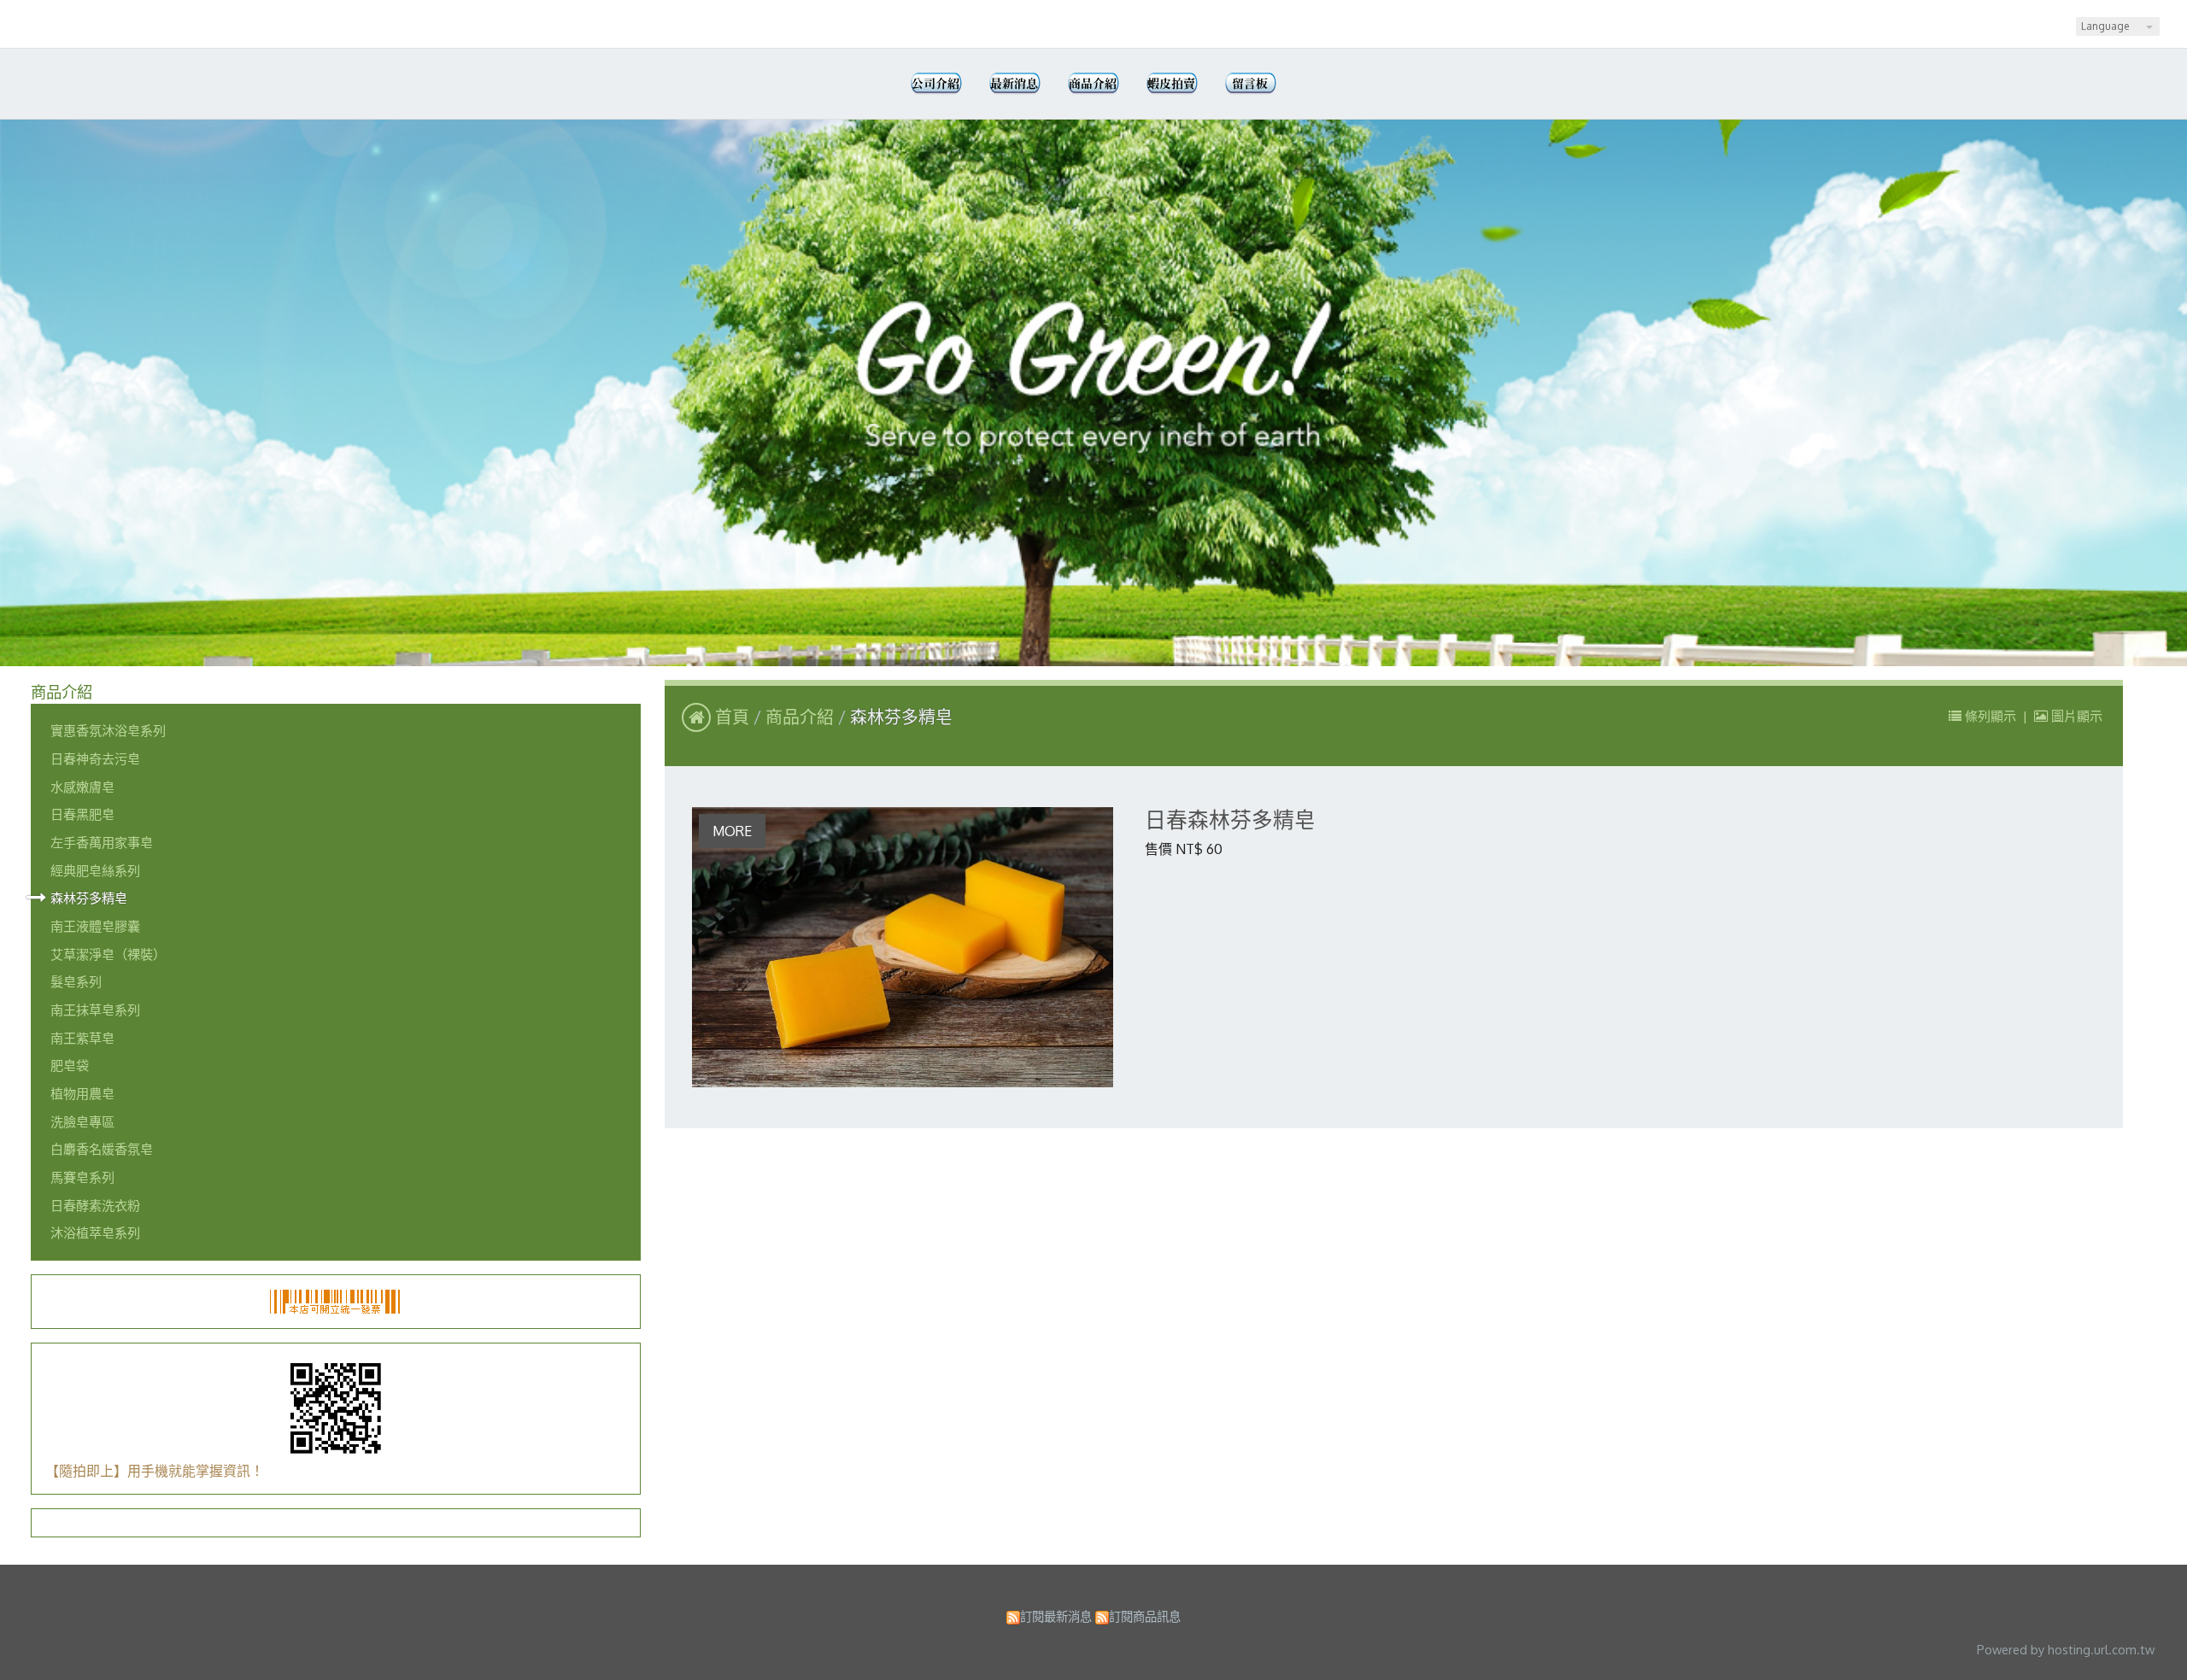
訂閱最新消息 (1056, 1616)
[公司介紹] (936, 84)
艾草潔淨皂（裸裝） (108, 954)
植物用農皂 (82, 1093)
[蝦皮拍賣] (1172, 84)
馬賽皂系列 (82, 1177)
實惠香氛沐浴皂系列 (108, 730)
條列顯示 (1991, 716)
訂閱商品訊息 (1145, 1616)
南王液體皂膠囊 (95, 926)
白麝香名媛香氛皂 (102, 1149)
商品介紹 (802, 717)
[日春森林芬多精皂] (903, 947)
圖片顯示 (2075, 716)
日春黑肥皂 (82, 814)
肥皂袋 (70, 1065)
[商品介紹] (1093, 84)
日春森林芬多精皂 (1230, 820)
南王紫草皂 (82, 1038)
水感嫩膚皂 (82, 787)
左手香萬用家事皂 (102, 842)
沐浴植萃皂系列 (95, 1232)
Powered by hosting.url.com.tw (2066, 1649)
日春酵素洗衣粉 (95, 1205)
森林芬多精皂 (89, 898)
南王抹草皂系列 (95, 1010)
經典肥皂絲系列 (95, 870)
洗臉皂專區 (82, 1121)
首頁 (732, 717)
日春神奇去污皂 (95, 758)
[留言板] (1251, 84)
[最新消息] (1015, 84)
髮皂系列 (76, 981)
